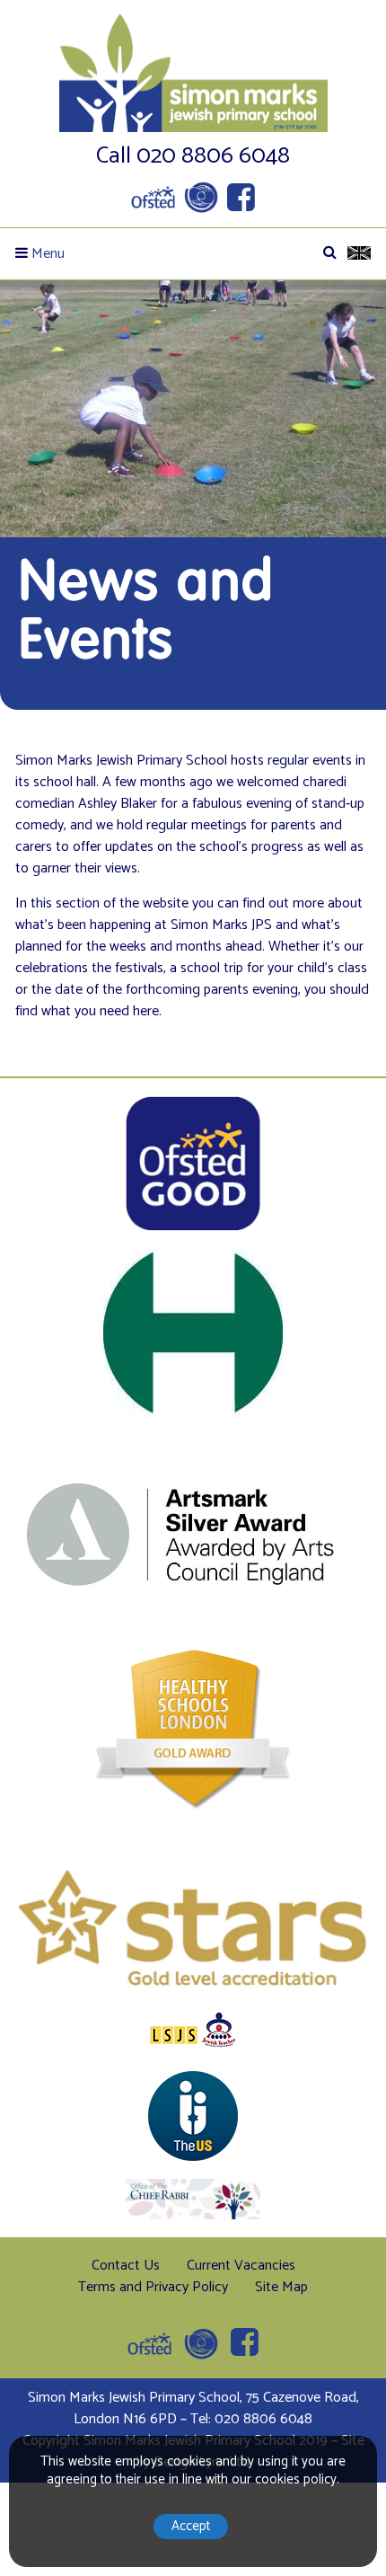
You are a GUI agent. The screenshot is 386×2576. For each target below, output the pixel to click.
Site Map (281, 2287)
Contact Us (126, 2266)
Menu (46, 254)
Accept (191, 2526)
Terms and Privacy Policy (153, 2287)
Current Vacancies (241, 2266)
